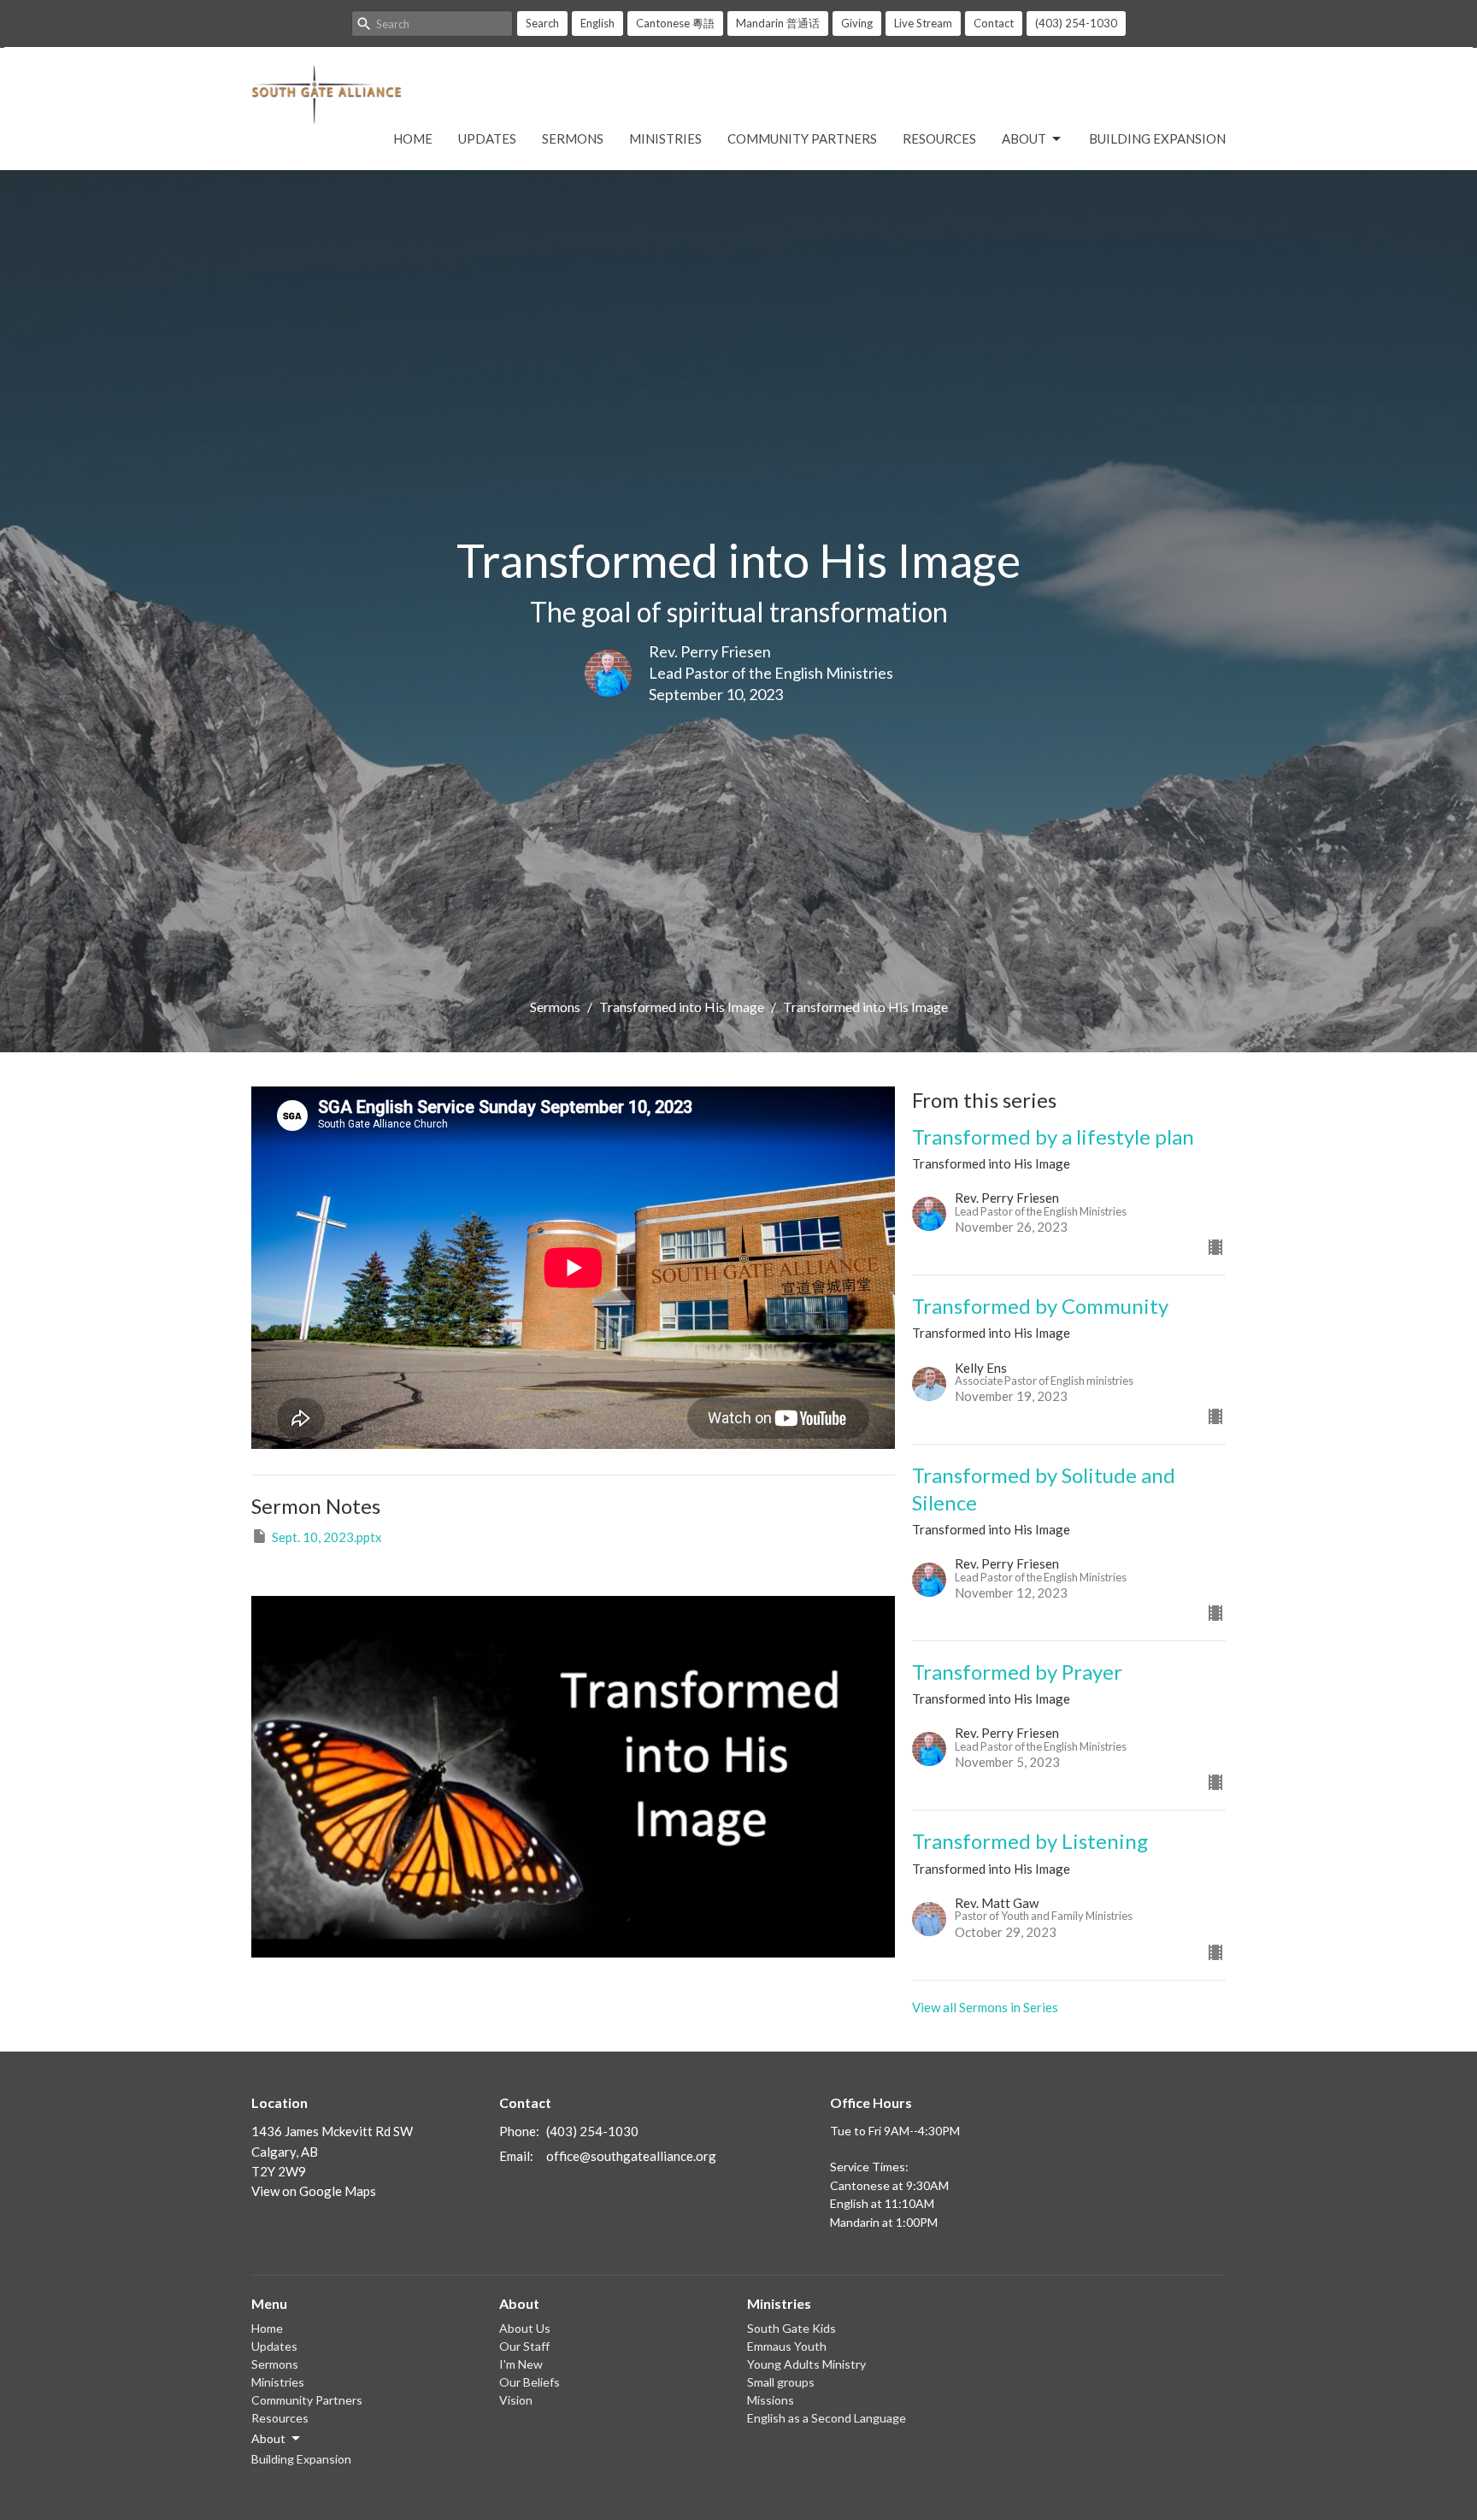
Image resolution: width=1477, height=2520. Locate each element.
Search (542, 23)
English (597, 23)
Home (413, 138)
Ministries (665, 138)
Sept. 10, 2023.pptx (327, 1537)
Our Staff (524, 2346)
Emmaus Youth (787, 2346)
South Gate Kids (791, 2328)
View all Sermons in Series (985, 2007)
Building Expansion (1157, 138)
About (1024, 138)
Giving (857, 23)
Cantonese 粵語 (675, 23)
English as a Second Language (827, 2418)
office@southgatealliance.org (631, 2156)
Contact (994, 23)
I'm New (521, 2364)
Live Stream (923, 23)
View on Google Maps (314, 2191)
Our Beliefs (530, 2382)
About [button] (268, 2438)
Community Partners (802, 138)
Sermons (573, 138)
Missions (771, 2400)
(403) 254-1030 (1076, 23)
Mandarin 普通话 (778, 23)
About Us (525, 2328)
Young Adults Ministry (806, 2364)
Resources (939, 138)
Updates (487, 138)
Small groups (781, 2382)
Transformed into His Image (682, 1007)
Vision (516, 2400)
